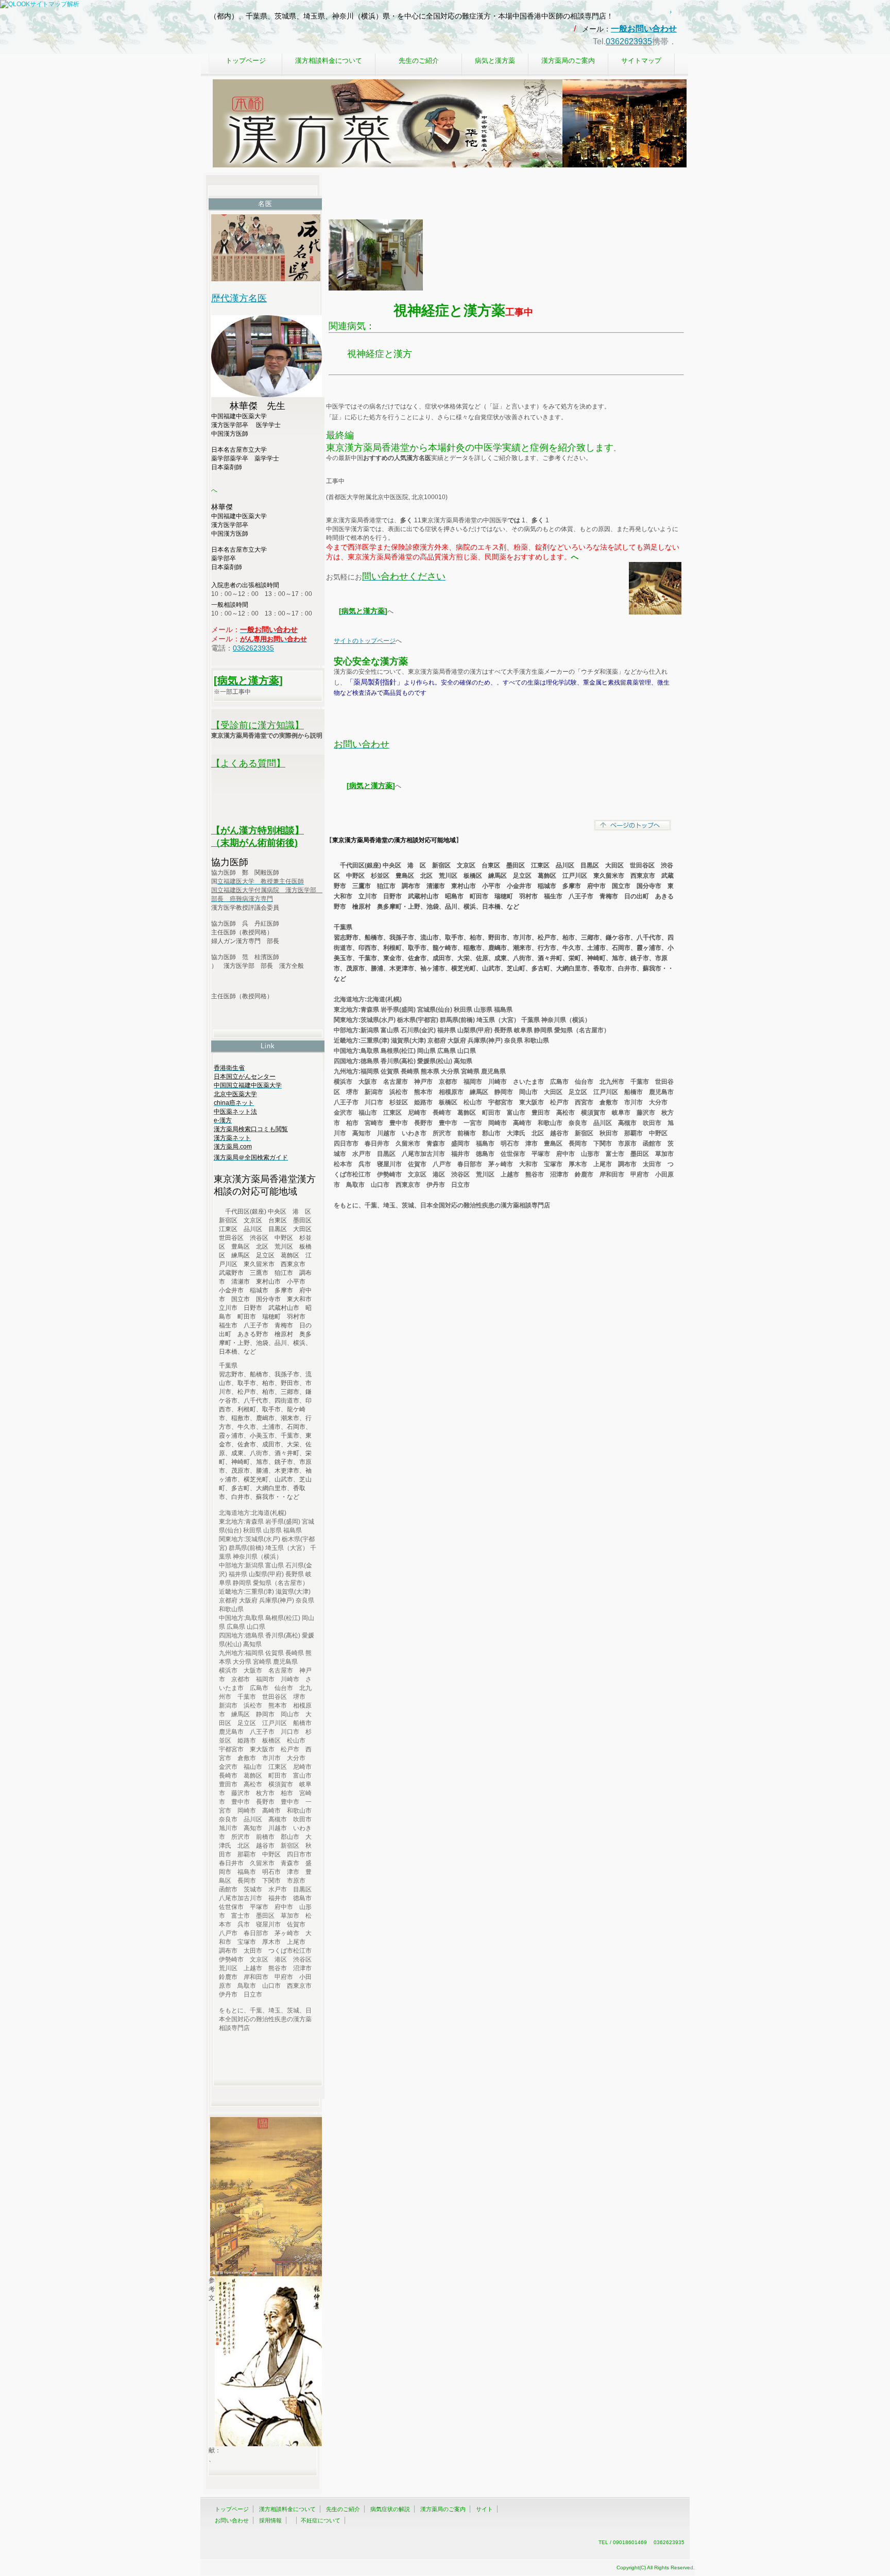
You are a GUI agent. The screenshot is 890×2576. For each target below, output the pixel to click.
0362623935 (629, 41)
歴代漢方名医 (239, 298)
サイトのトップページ (365, 641)
